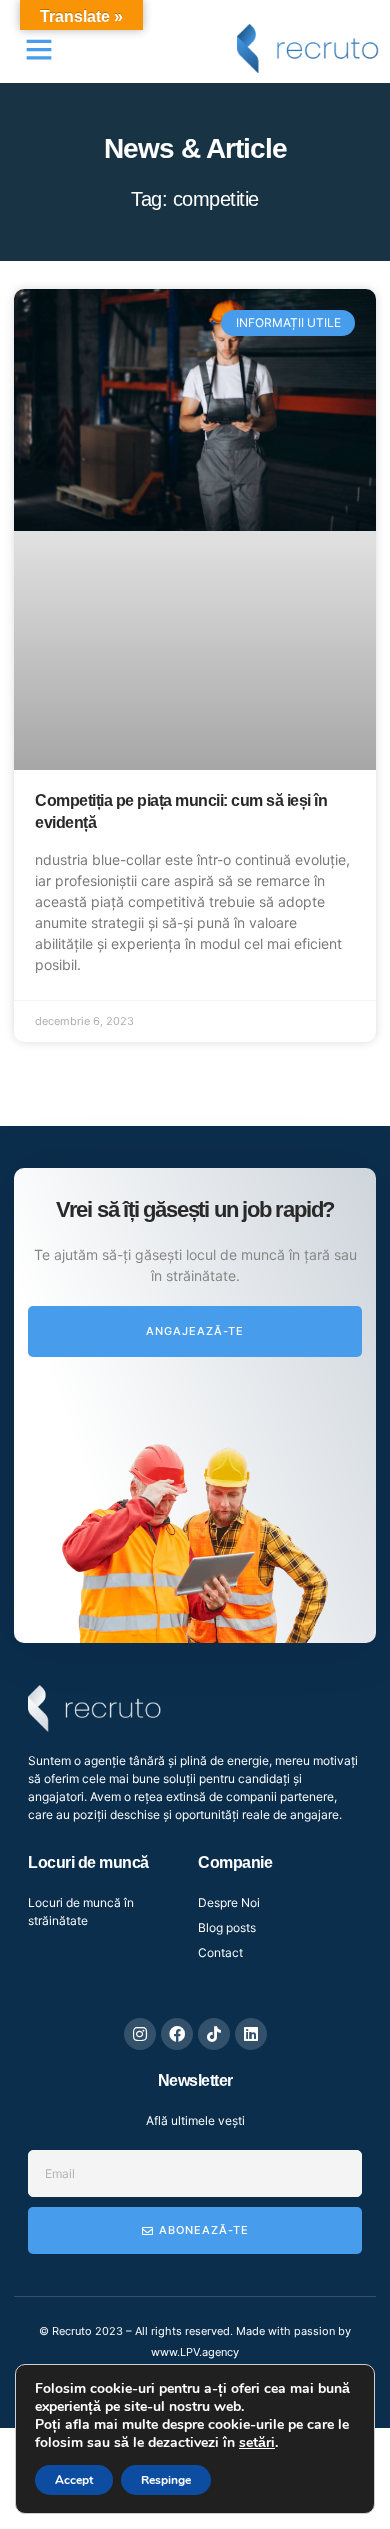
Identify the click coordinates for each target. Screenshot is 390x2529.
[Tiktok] (214, 2034)
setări (257, 2443)
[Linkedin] (251, 2034)
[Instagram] (140, 2034)
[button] (39, 49)
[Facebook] (177, 2034)
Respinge (166, 2480)
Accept (74, 2480)
